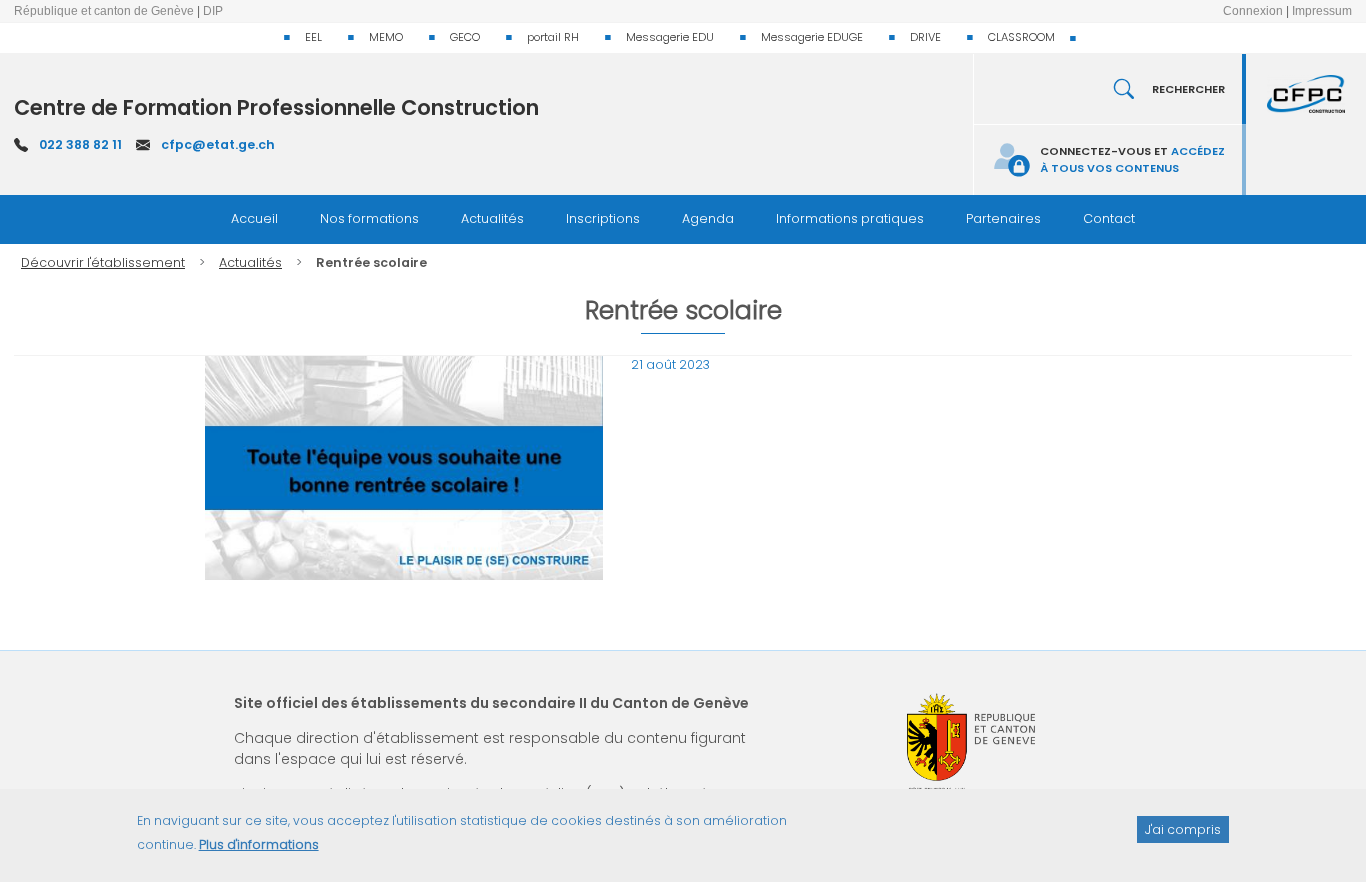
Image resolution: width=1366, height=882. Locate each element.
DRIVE (925, 37)
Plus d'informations (259, 844)
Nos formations (369, 218)
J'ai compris (1183, 828)
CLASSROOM (1021, 37)
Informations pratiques (850, 218)
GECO (465, 37)
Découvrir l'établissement (103, 262)
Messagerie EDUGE (812, 37)
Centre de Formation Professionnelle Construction (276, 107)
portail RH (553, 37)
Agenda (708, 218)
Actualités (492, 218)
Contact (1109, 218)
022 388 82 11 (80, 144)
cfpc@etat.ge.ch (218, 144)
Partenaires (1003, 218)
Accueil (254, 218)
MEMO (386, 37)
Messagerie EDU (670, 37)
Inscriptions (603, 218)
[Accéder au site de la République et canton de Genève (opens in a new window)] (971, 742)
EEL (313, 37)
